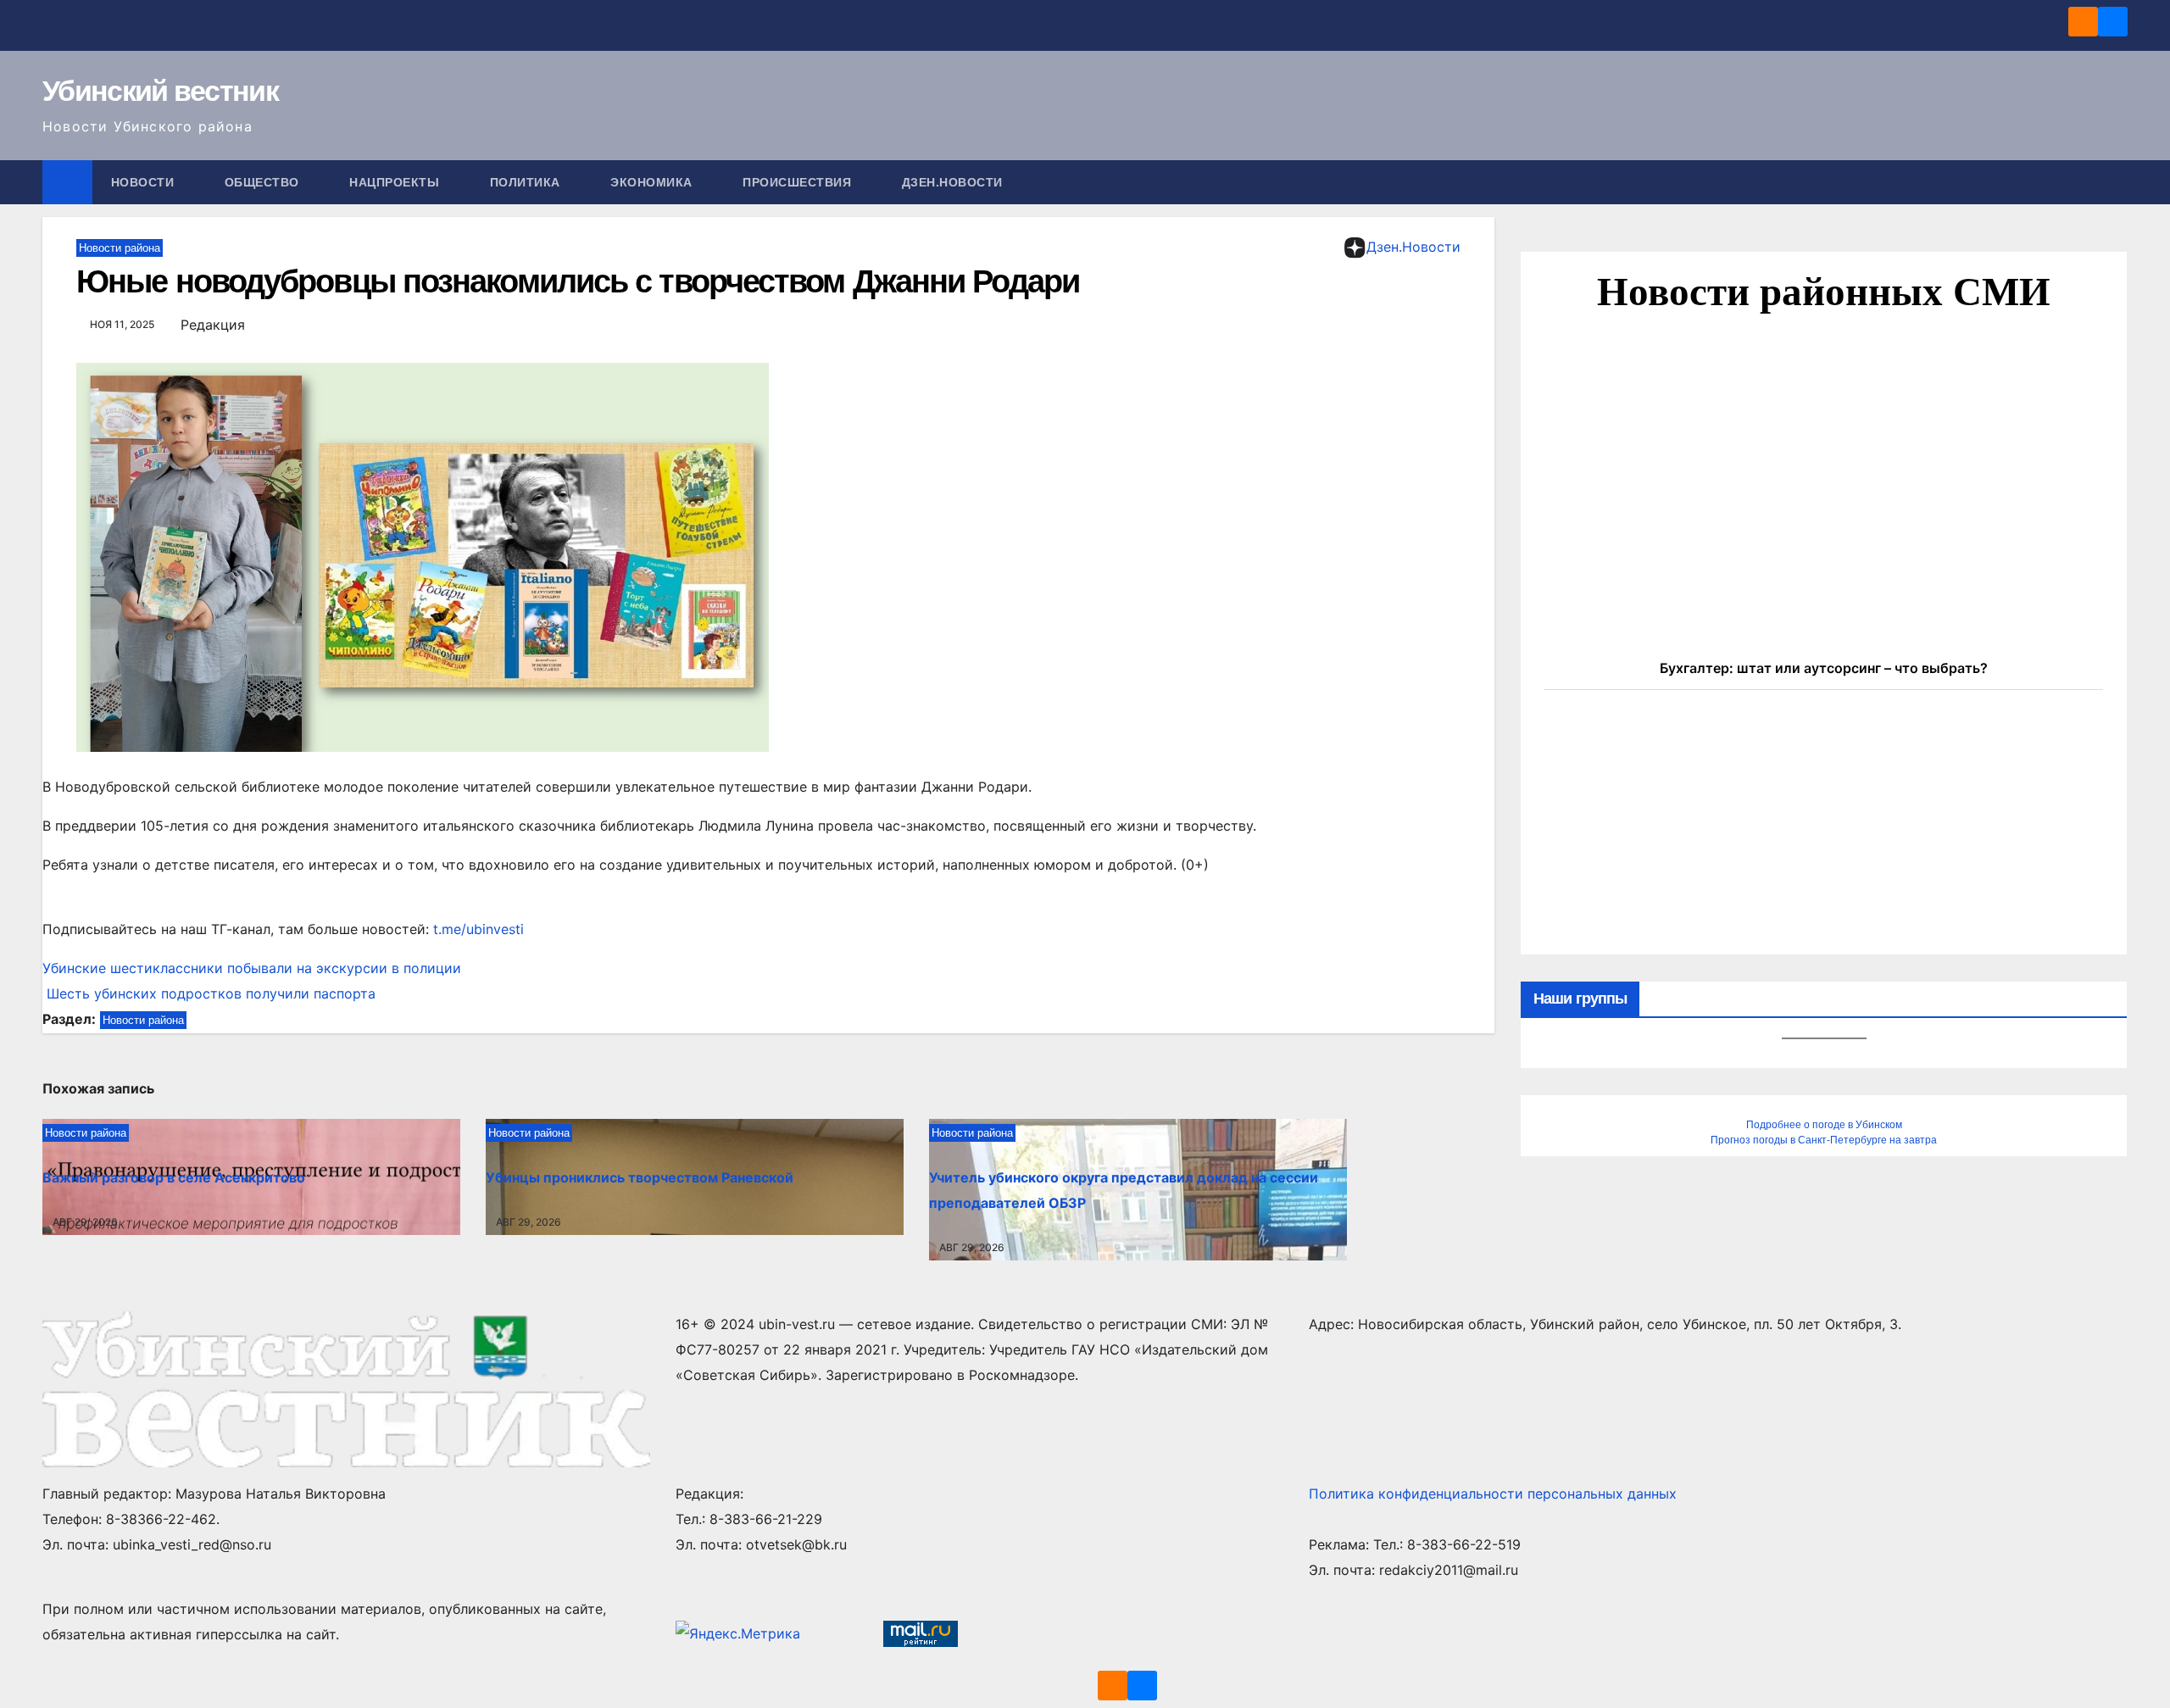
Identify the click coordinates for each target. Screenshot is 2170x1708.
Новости (145, 182)
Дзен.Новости (952, 182)
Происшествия (799, 182)
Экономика (653, 182)
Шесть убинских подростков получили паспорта (209, 993)
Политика (527, 182)
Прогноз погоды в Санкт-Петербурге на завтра (1824, 1140)
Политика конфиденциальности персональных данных (1493, 1494)
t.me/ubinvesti (479, 929)
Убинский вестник (160, 91)
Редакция (213, 325)
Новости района (120, 248)
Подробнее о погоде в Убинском (1824, 1125)
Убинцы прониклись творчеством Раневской (640, 1177)
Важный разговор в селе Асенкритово (174, 1177)
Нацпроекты (396, 182)
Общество (264, 182)
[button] (2116, 182)
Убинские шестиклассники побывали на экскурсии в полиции (252, 968)
